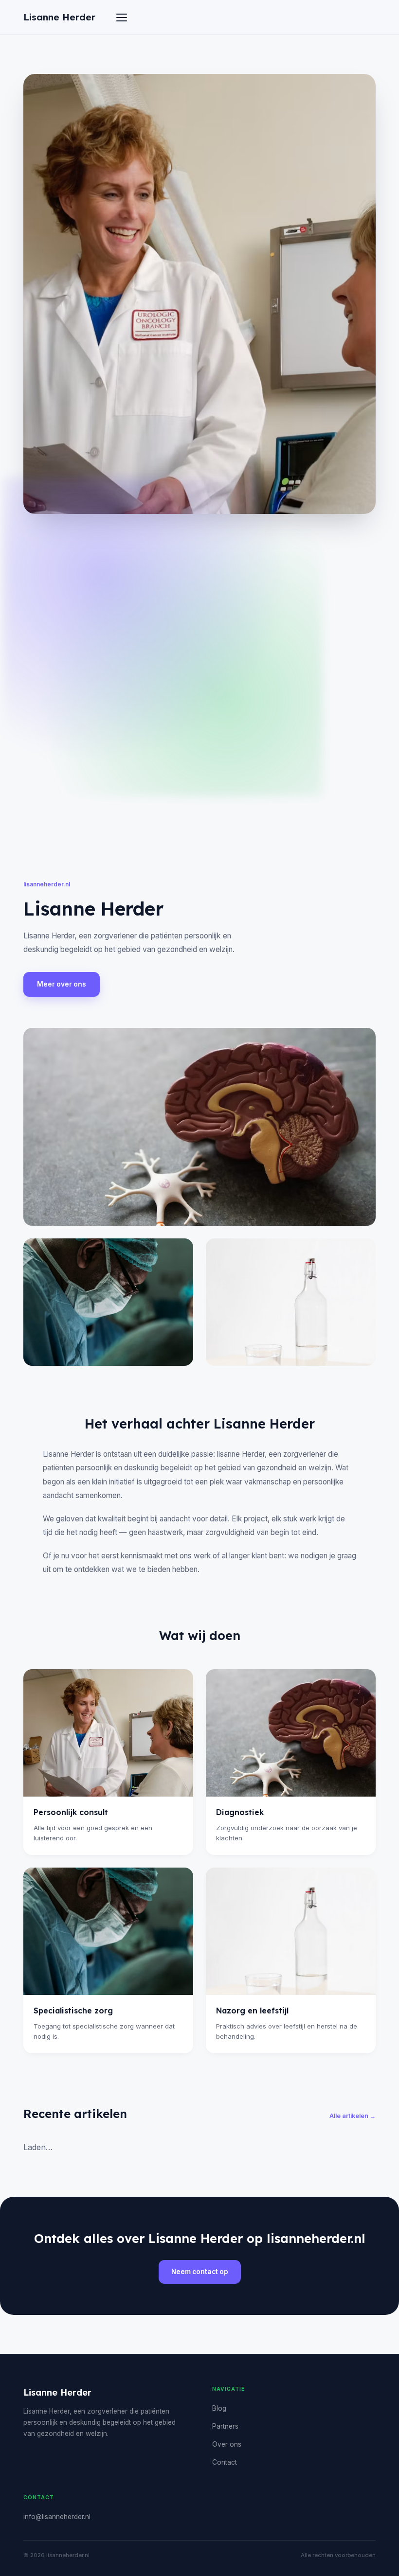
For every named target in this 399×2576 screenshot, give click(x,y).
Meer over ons (62, 984)
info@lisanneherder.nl (57, 2517)
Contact (225, 2462)
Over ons (227, 2444)
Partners (225, 2426)
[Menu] (122, 18)
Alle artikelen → (353, 2116)
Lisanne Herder (59, 17)
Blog (219, 2408)
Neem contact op (200, 2272)
